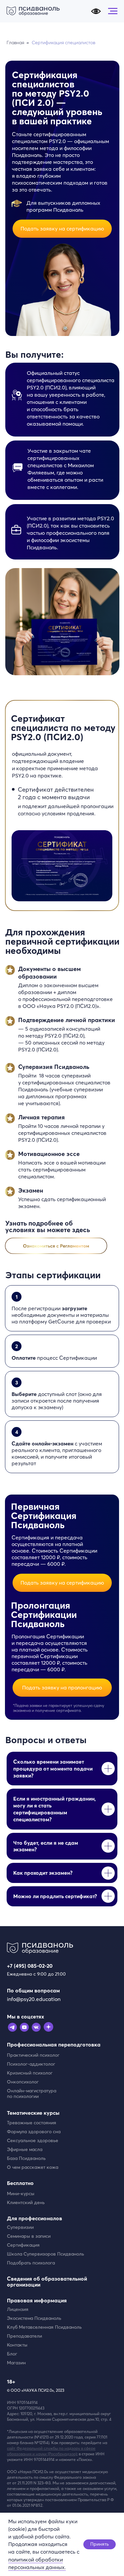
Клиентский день (26, 2202)
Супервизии (20, 2227)
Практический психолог (33, 2055)
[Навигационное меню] (113, 11)
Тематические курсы (33, 2113)
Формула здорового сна (34, 2132)
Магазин (16, 2363)
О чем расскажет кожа (33, 2167)
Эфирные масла (25, 2149)
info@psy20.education (34, 1999)
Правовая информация (37, 2300)
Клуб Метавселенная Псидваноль (44, 2327)
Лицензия (18, 2309)
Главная (15, 43)
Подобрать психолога (31, 2263)
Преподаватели (24, 2336)
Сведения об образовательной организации (47, 2282)
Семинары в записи (29, 2236)
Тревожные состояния (32, 2123)
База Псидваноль (26, 2158)
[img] (56, 1246)
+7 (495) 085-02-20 (30, 1966)
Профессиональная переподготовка (54, 2045)
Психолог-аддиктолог (31, 2064)
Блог (12, 2354)
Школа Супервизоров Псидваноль (45, 2254)
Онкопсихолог (23, 2082)
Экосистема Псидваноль (34, 2318)
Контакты (17, 2345)
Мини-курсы (21, 2194)
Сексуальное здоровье (33, 2140)
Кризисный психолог (30, 2073)
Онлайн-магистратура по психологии (32, 2093)
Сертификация (23, 2245)
